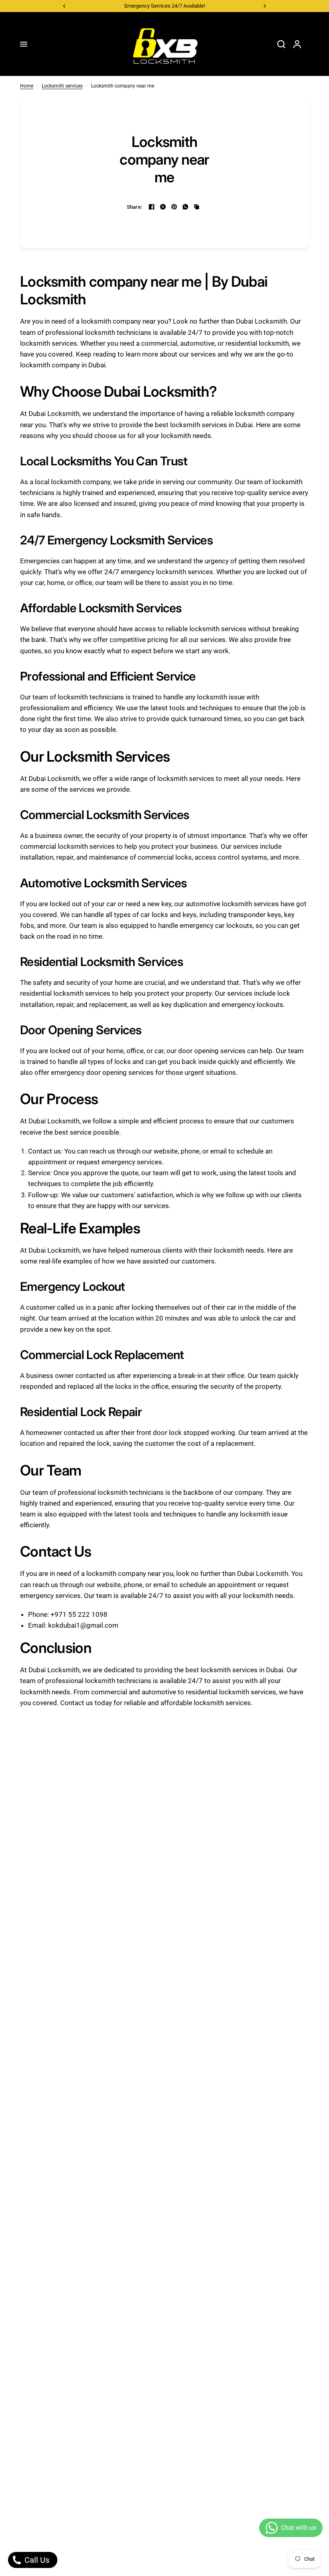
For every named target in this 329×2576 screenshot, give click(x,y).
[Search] (281, 44)
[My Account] (297, 44)
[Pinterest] (174, 207)
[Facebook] (152, 207)
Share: (135, 207)
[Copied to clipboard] (197, 207)
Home (27, 86)
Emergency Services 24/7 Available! (165, 6)
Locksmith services (62, 86)
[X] (163, 207)
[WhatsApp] (185, 207)
